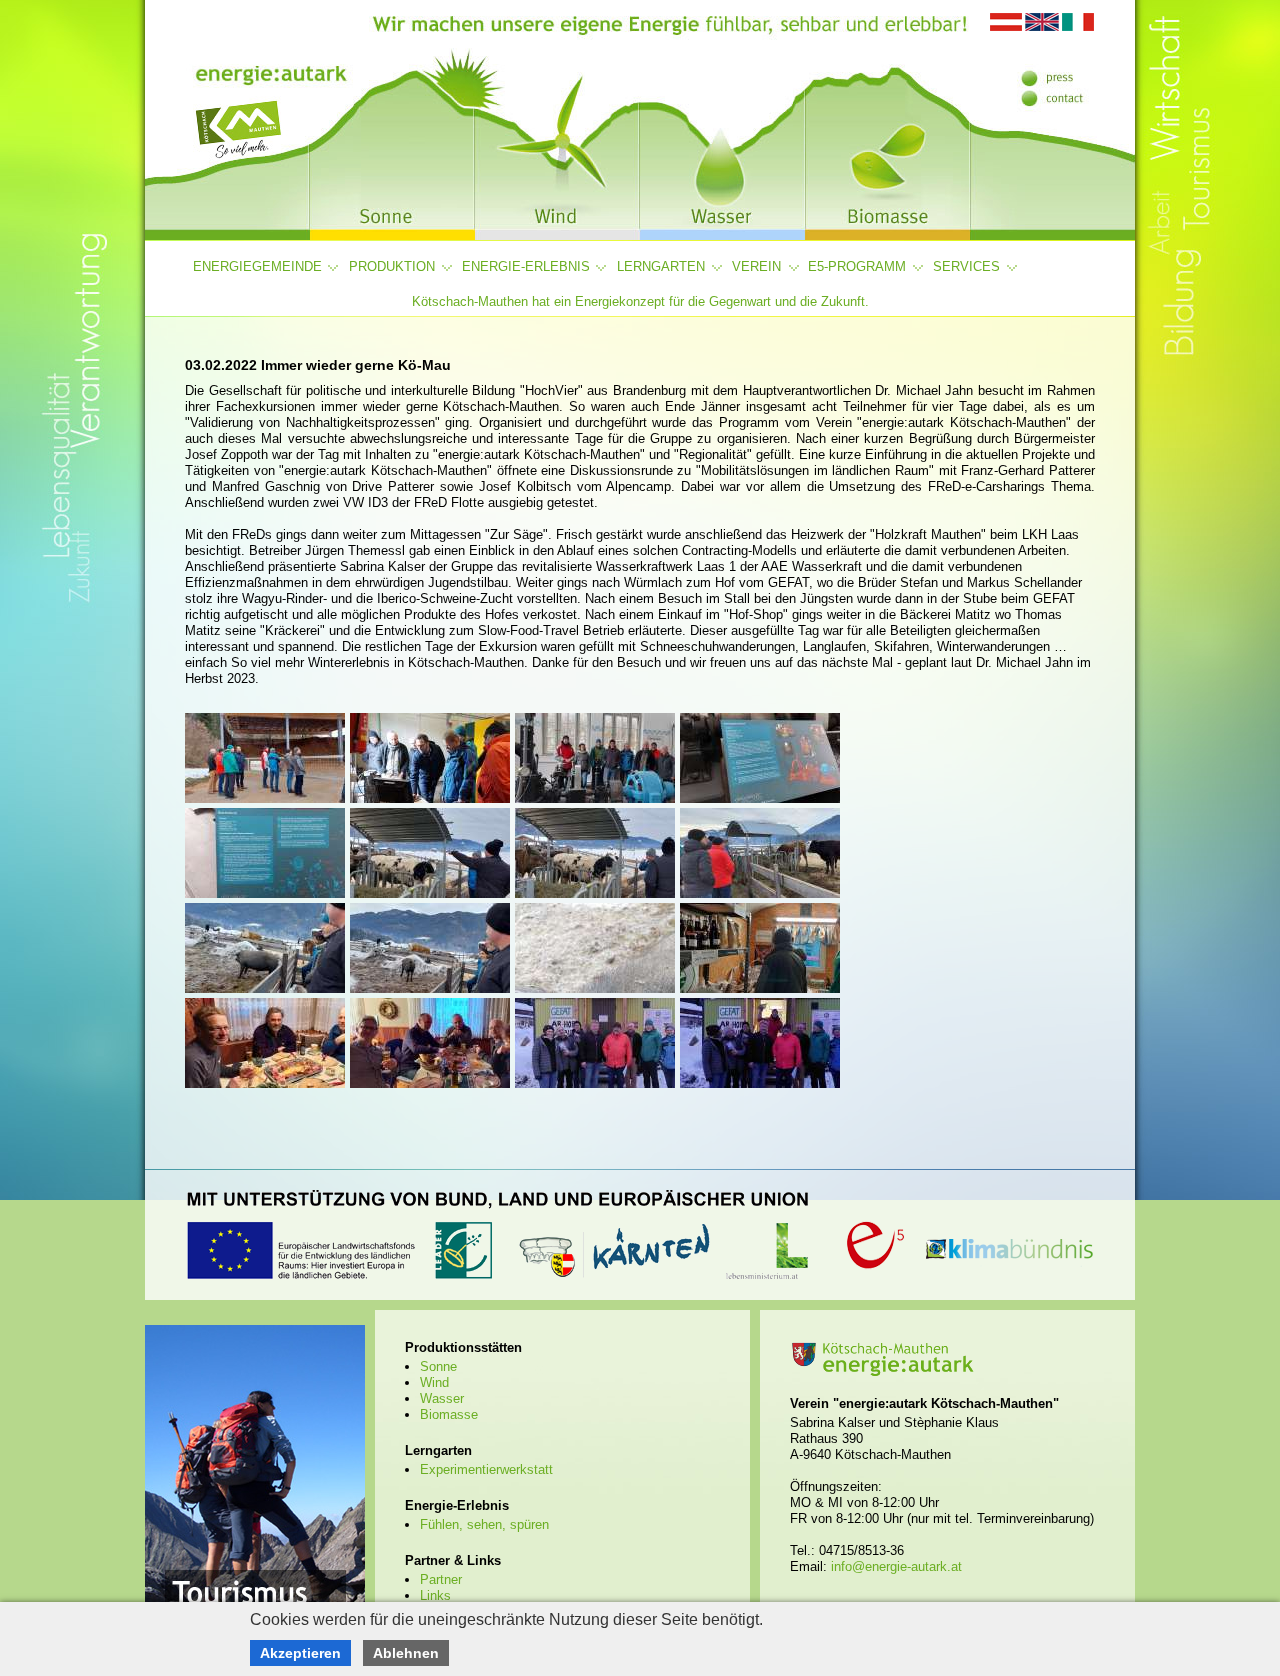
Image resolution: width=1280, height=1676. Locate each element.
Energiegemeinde (257, 266)
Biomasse (449, 1414)
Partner (441, 1579)
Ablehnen (406, 1653)
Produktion (392, 266)
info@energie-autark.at (896, 1566)
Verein (756, 266)
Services (966, 266)
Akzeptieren (300, 1653)
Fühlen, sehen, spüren (484, 1524)
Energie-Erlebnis (526, 266)
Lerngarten (661, 266)
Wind (434, 1382)
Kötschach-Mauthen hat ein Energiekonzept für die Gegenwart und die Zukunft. (640, 301)
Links (435, 1595)
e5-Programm (857, 266)
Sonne (438, 1366)
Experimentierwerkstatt (486, 1469)
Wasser (442, 1398)
